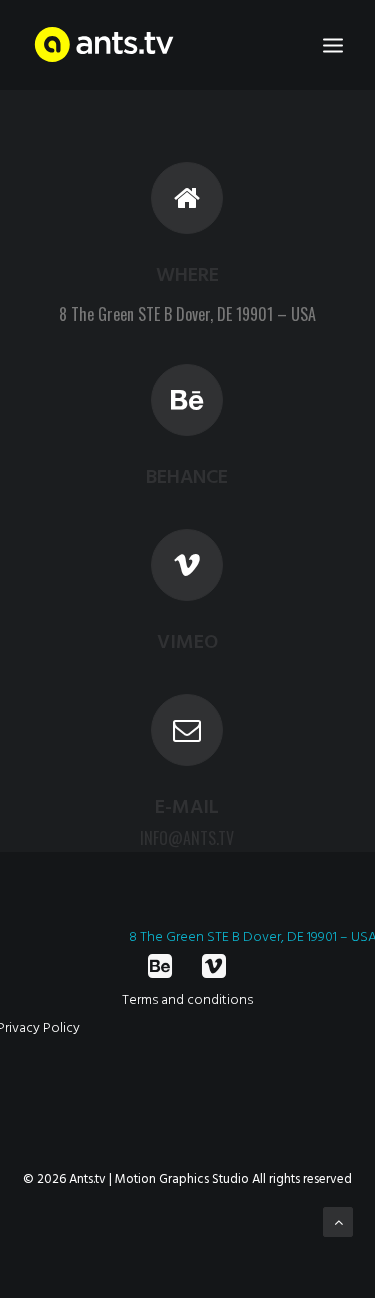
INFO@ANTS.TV (187, 838)
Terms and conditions (187, 1000)
